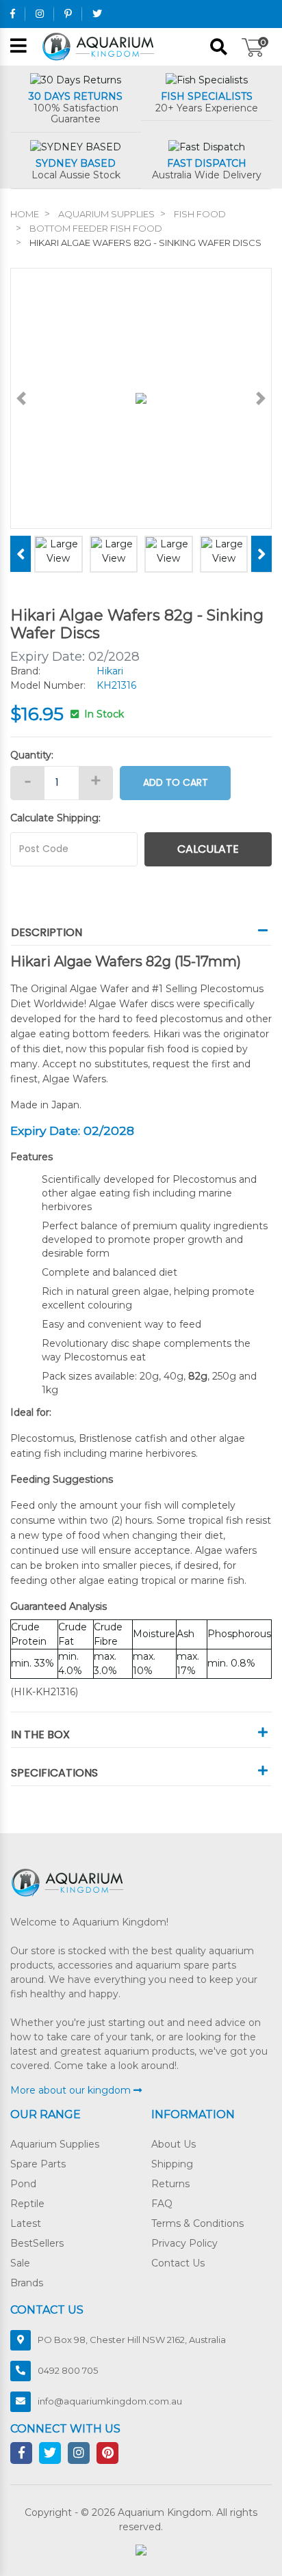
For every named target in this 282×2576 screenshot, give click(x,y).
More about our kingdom (72, 2090)
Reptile (27, 2204)
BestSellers (37, 2243)
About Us (174, 2144)
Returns (170, 2184)
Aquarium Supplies (55, 2144)
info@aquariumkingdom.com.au (110, 2401)
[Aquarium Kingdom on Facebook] (13, 14)
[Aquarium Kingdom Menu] (18, 47)
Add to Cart (176, 782)
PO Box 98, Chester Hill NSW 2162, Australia (132, 2340)
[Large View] (59, 550)
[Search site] (219, 47)
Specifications (54, 1773)
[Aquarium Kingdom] (100, 46)
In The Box (40, 1735)
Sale (20, 2263)
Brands (27, 2283)
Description (47, 932)
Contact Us (178, 2263)
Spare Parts (38, 2164)
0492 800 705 (68, 2370)
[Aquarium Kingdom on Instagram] (40, 14)
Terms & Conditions (197, 2223)
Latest (26, 2223)
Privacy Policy (184, 2243)
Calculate (208, 849)
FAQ (162, 2204)
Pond (23, 2184)
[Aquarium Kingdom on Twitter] (97, 14)
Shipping (172, 2164)
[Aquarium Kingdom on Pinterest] (68, 14)
